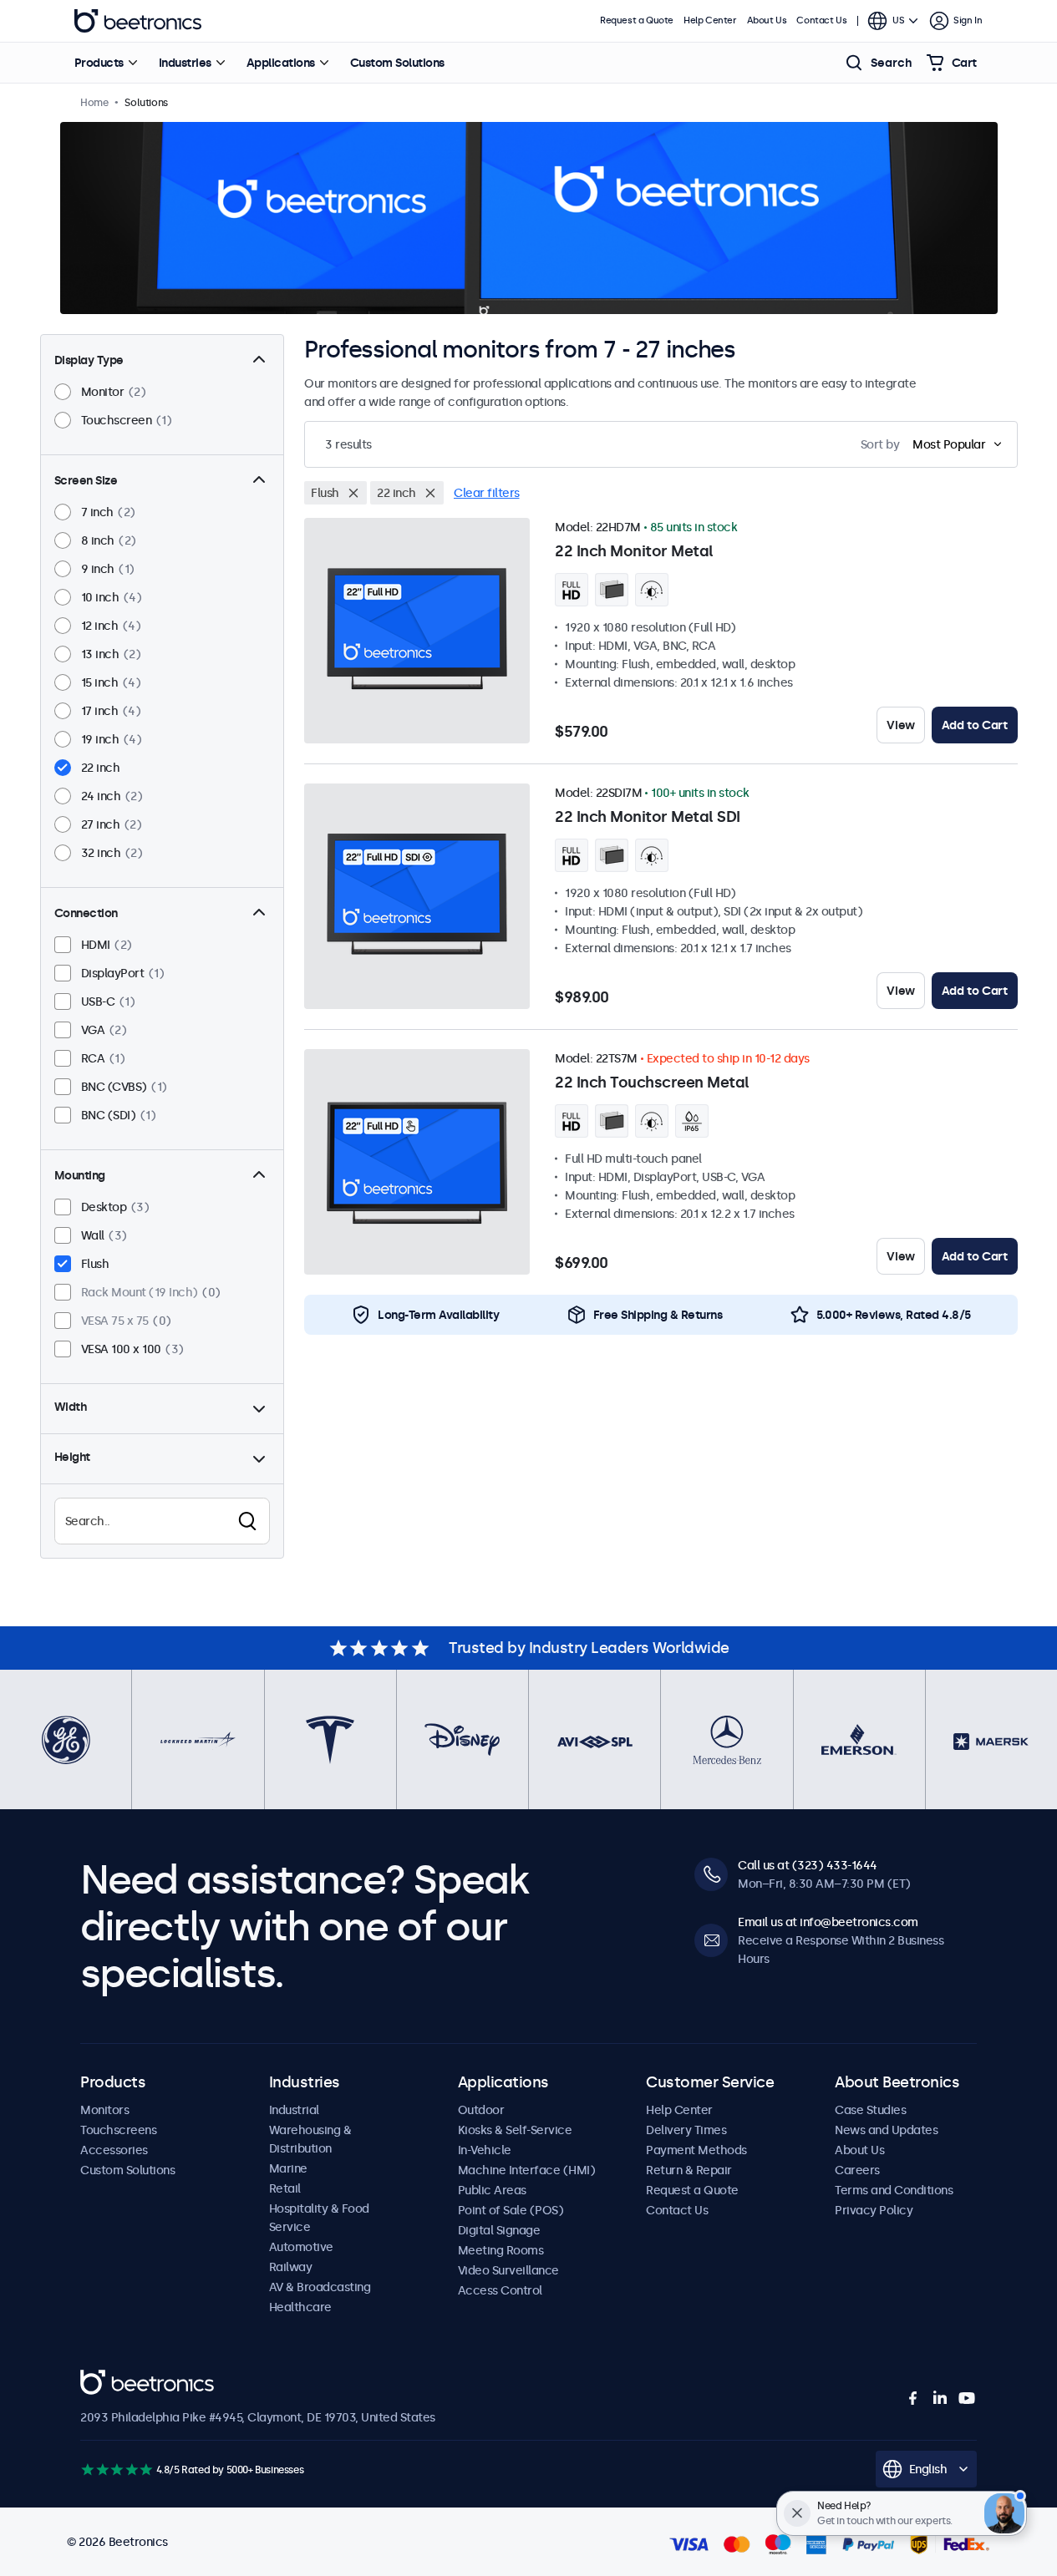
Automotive (301, 2247)
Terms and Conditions (894, 2190)
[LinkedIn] (940, 2398)
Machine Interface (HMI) (527, 2170)
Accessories (114, 2150)
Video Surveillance (508, 2270)
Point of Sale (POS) (511, 2210)
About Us (767, 20)
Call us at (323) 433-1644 (808, 1865)
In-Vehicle (485, 2150)
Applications (281, 63)
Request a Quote (637, 20)
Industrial (294, 2110)
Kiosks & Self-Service (515, 2130)
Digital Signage (499, 2230)
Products (99, 63)
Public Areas (492, 2190)
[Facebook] (913, 2398)
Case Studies (870, 2110)
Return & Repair (689, 2170)
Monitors (104, 2110)
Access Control (500, 2290)
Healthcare (300, 2307)
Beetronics (138, 21)
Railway (291, 2267)
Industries (185, 63)
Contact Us (821, 20)
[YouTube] (967, 2398)
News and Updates (886, 2130)
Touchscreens (118, 2130)
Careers (857, 2170)
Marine (288, 2168)
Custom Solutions (397, 63)
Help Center (710, 20)
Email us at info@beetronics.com (828, 1922)
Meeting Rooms (501, 2250)
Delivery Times (686, 2130)
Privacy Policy (874, 2210)
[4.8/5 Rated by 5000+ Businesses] (117, 2470)
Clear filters (487, 493)
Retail (285, 2188)
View (900, 725)
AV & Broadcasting (320, 2287)
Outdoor (481, 2110)
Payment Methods (696, 2150)
